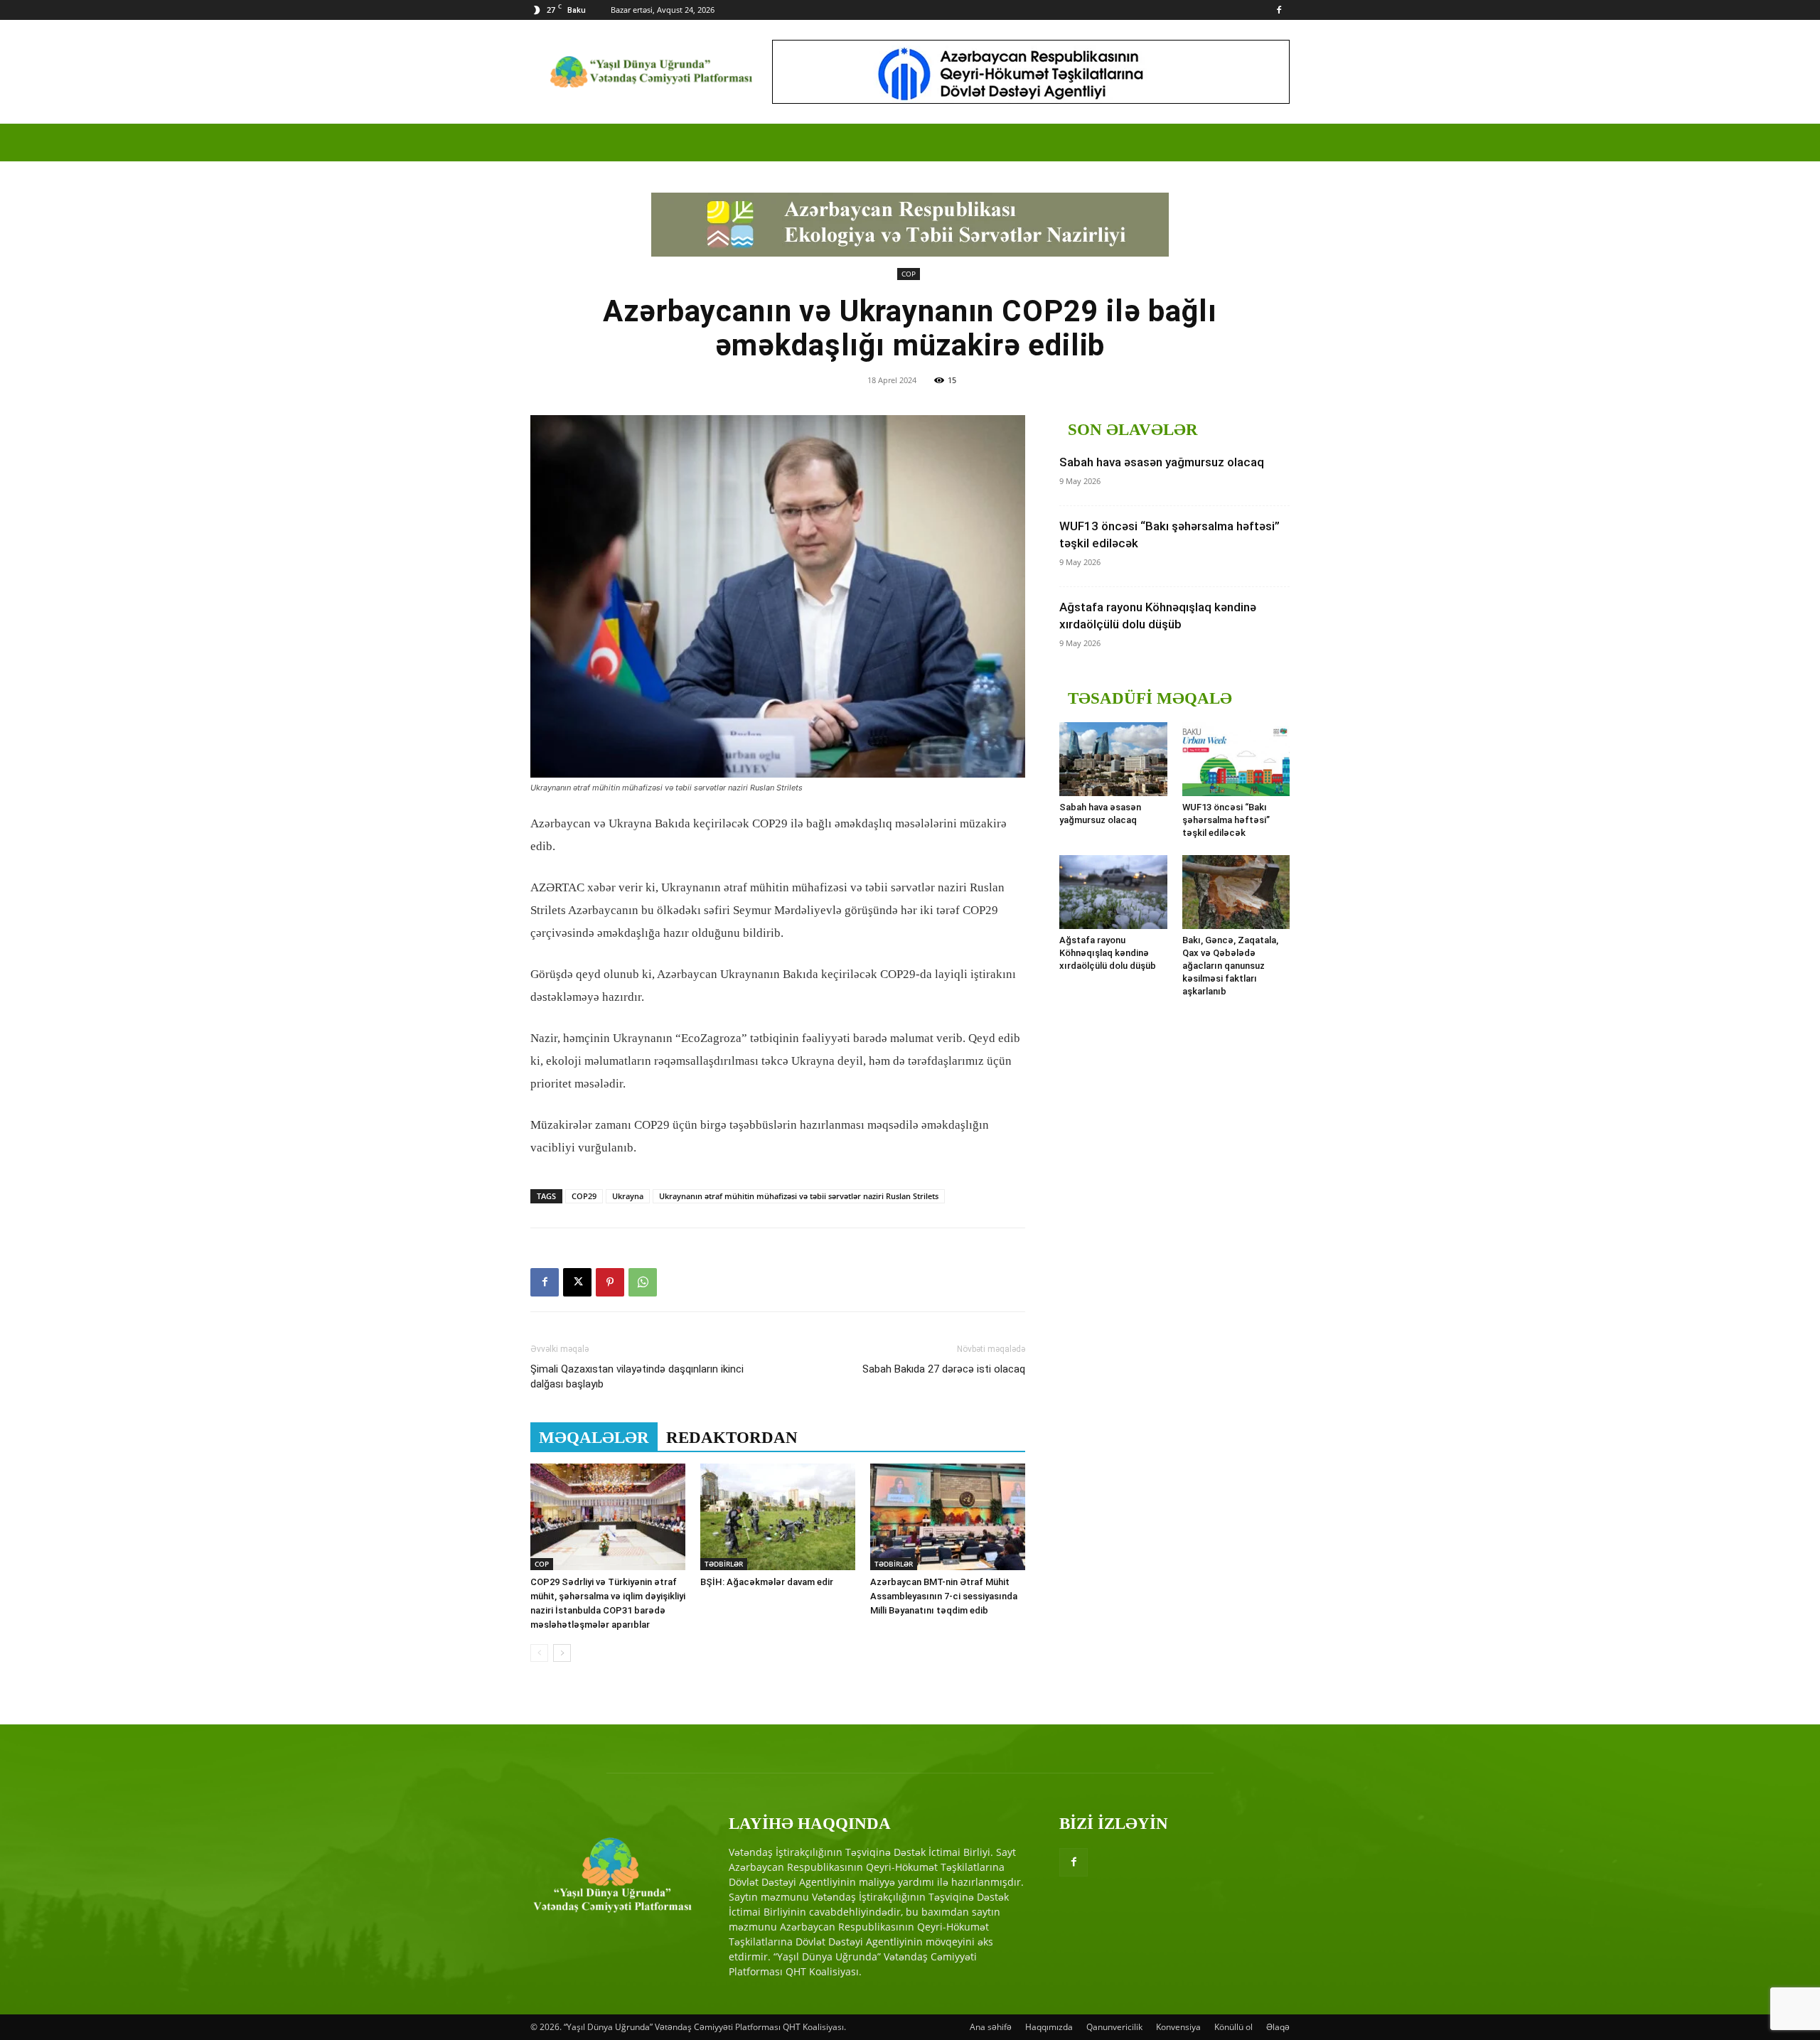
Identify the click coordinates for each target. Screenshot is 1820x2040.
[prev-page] (539, 1653)
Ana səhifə (991, 2027)
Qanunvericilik (1114, 2027)
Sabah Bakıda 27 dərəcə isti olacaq (944, 1369)
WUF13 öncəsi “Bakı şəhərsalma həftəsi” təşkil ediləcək (1226, 820)
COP (909, 274)
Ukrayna (628, 1196)
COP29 (584, 1196)
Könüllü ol (1233, 2027)
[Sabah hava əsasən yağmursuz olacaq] (1113, 759)
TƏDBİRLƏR (724, 1564)
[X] (577, 1282)
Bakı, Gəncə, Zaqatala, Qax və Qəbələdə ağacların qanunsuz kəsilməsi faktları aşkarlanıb (1230, 966)
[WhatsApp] (643, 1282)
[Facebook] (1279, 10)
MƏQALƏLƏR (594, 1438)
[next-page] (562, 1653)
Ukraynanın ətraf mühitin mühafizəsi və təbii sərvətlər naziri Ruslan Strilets (799, 1196)
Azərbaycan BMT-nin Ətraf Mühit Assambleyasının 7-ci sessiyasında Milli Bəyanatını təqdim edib (944, 1596)
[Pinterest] (610, 1282)
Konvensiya (1178, 2027)
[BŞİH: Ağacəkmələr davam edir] (778, 1517)
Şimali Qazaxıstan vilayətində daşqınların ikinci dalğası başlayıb (637, 1376)
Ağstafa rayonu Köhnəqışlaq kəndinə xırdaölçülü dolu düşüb (1108, 953)
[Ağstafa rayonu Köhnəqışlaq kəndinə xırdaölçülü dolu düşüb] (1113, 892)
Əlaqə (1278, 2027)
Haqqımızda (1049, 2027)
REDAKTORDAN (732, 1438)
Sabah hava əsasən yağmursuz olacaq (1162, 462)
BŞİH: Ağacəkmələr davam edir (767, 1582)
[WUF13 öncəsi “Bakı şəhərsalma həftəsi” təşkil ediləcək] (1236, 759)
